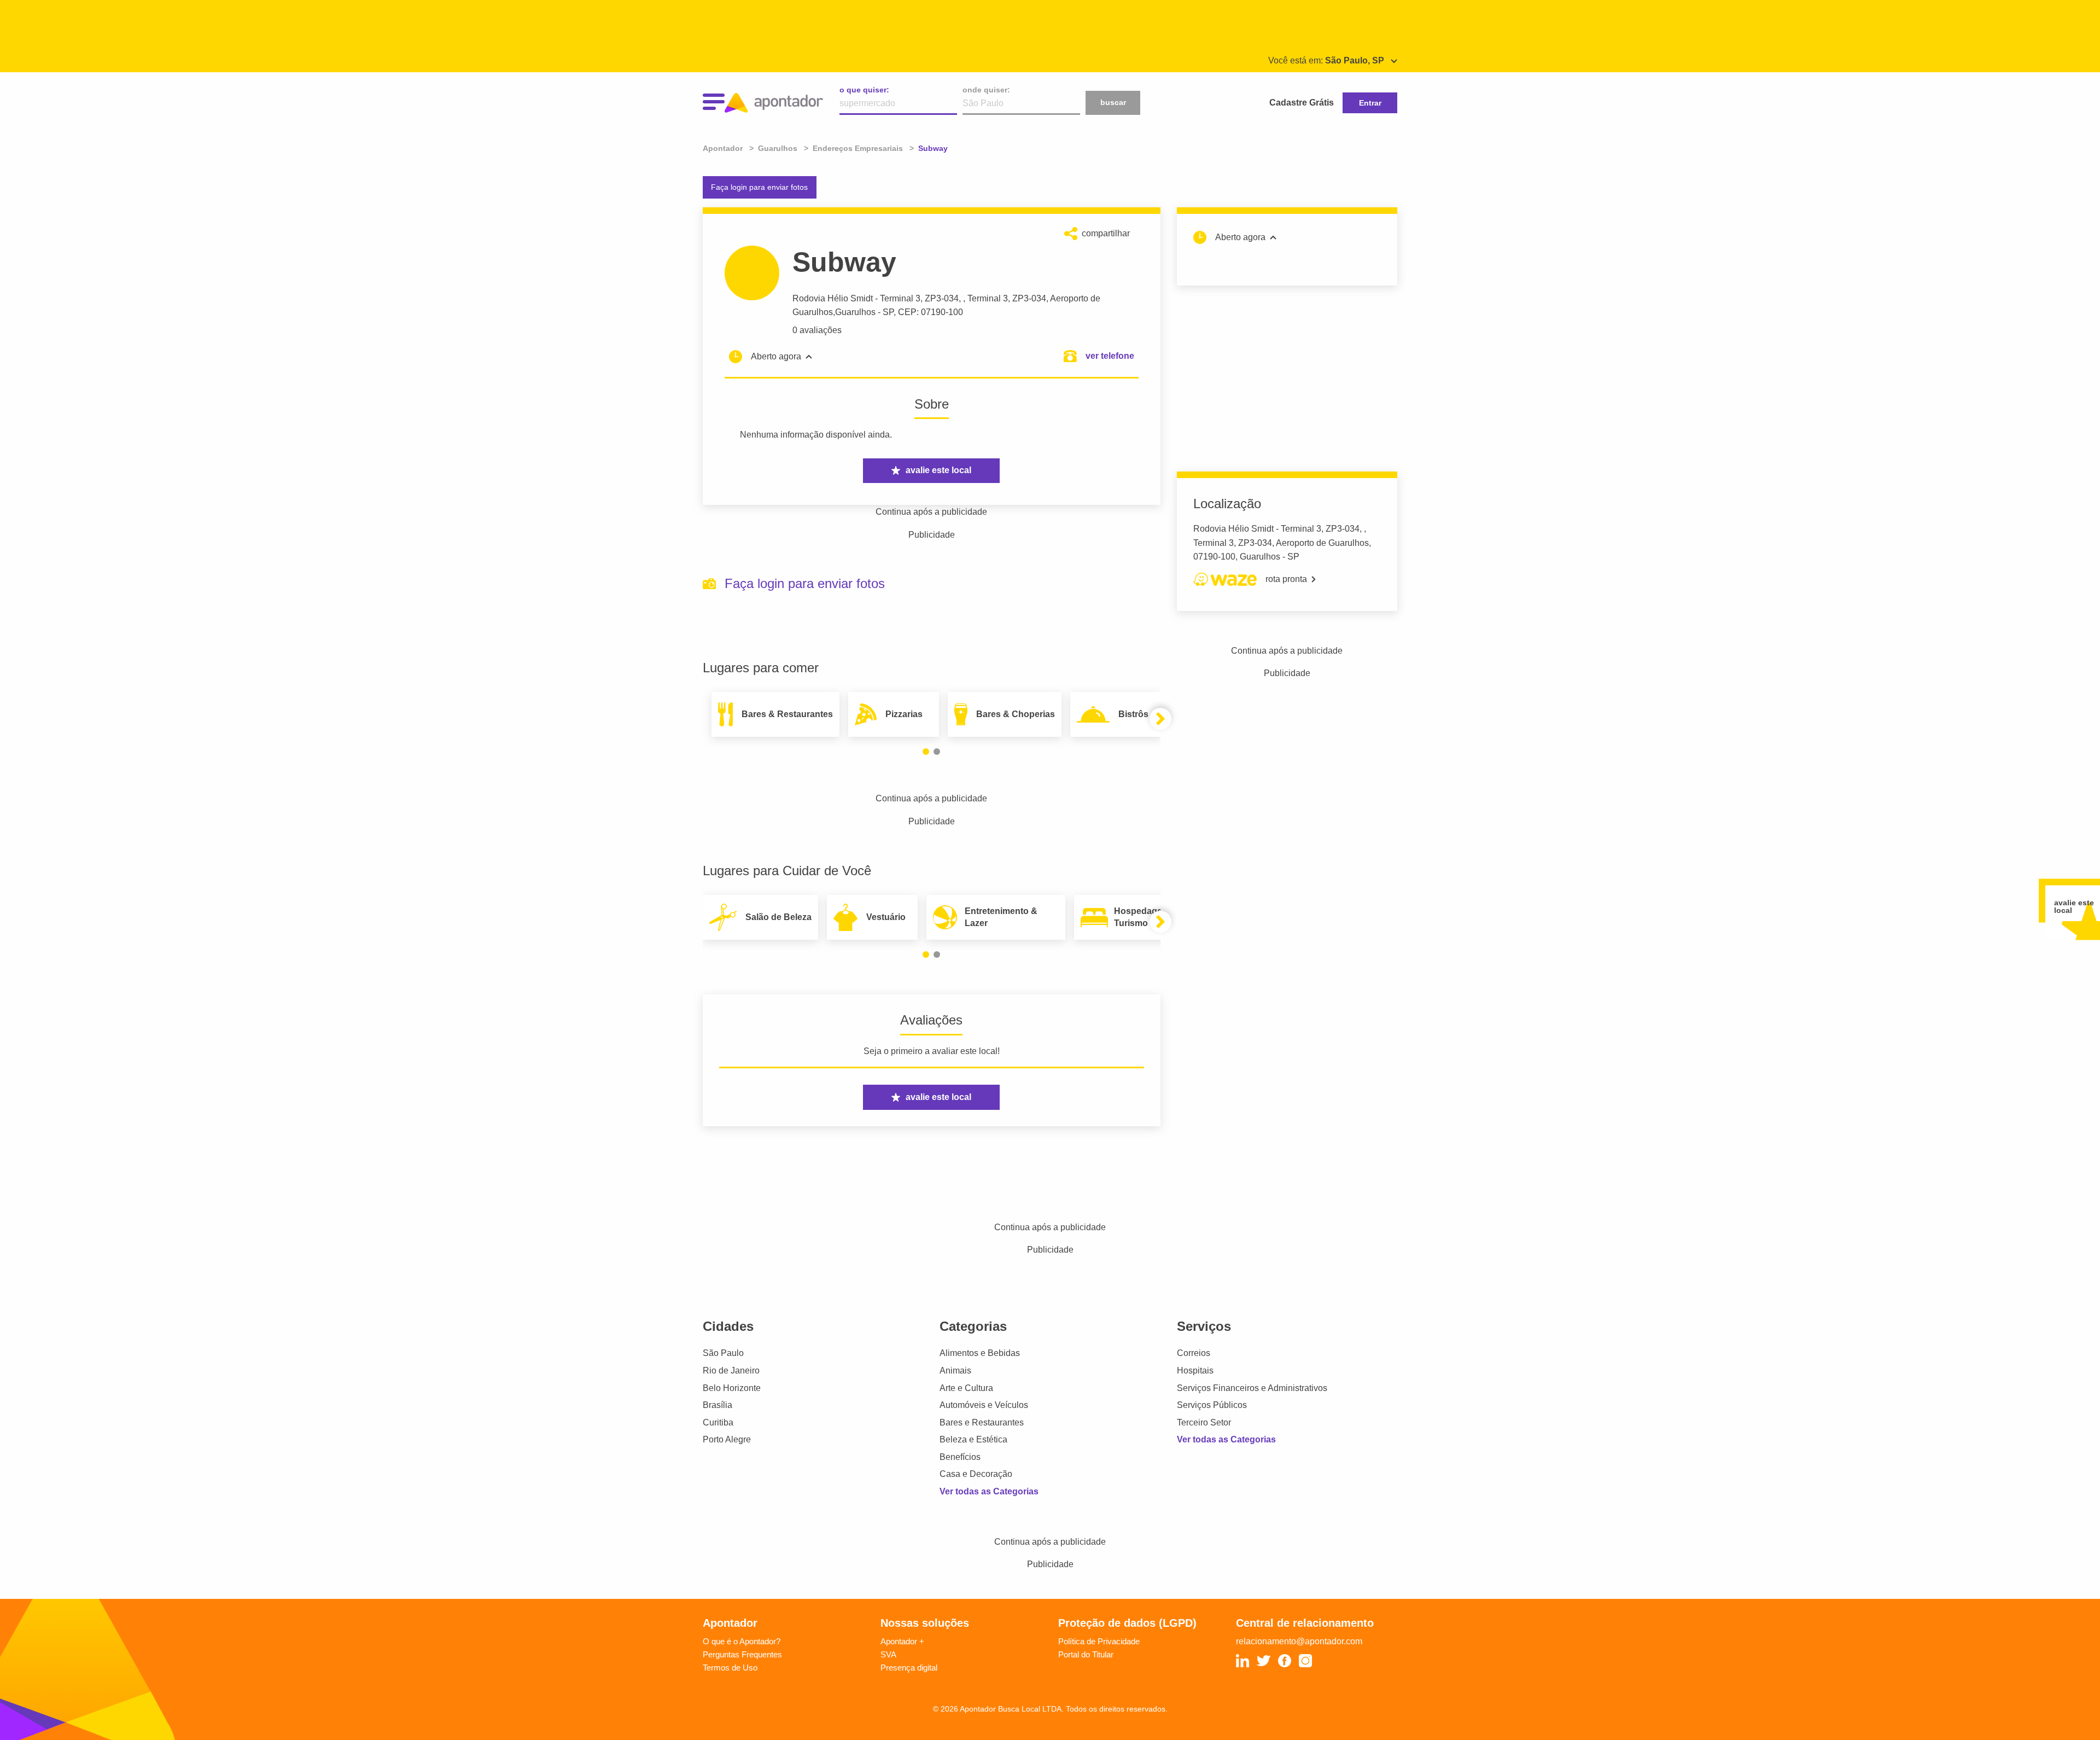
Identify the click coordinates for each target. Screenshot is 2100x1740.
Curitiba (718, 1422)
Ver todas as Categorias (989, 1491)
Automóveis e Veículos (984, 1405)
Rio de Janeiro (731, 1371)
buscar (1113, 102)
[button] (926, 752)
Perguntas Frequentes (742, 1654)
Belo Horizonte (732, 1388)
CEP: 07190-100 (931, 312)
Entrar (1370, 103)
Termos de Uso (730, 1668)
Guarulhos (855, 312)
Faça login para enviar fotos (759, 187)
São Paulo (723, 1353)
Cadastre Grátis (1302, 103)
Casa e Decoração (976, 1474)
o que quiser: (864, 90)
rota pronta (1286, 579)
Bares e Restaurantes (982, 1422)
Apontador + (902, 1641)
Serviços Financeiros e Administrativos (1252, 1388)
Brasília (717, 1405)
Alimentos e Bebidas (980, 1353)
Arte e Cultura (966, 1388)
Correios (1194, 1353)
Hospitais (1195, 1371)
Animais (955, 1371)
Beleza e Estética (973, 1439)
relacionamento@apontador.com (1299, 1641)
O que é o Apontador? (742, 1641)
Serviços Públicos (1212, 1405)
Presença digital (909, 1668)
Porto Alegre (727, 1439)
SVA (888, 1654)
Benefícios (960, 1457)
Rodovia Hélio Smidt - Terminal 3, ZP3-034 (876, 298)
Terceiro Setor (1204, 1422)
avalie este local (938, 470)
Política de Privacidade (1099, 1641)
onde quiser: (986, 90)
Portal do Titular (1086, 1654)
